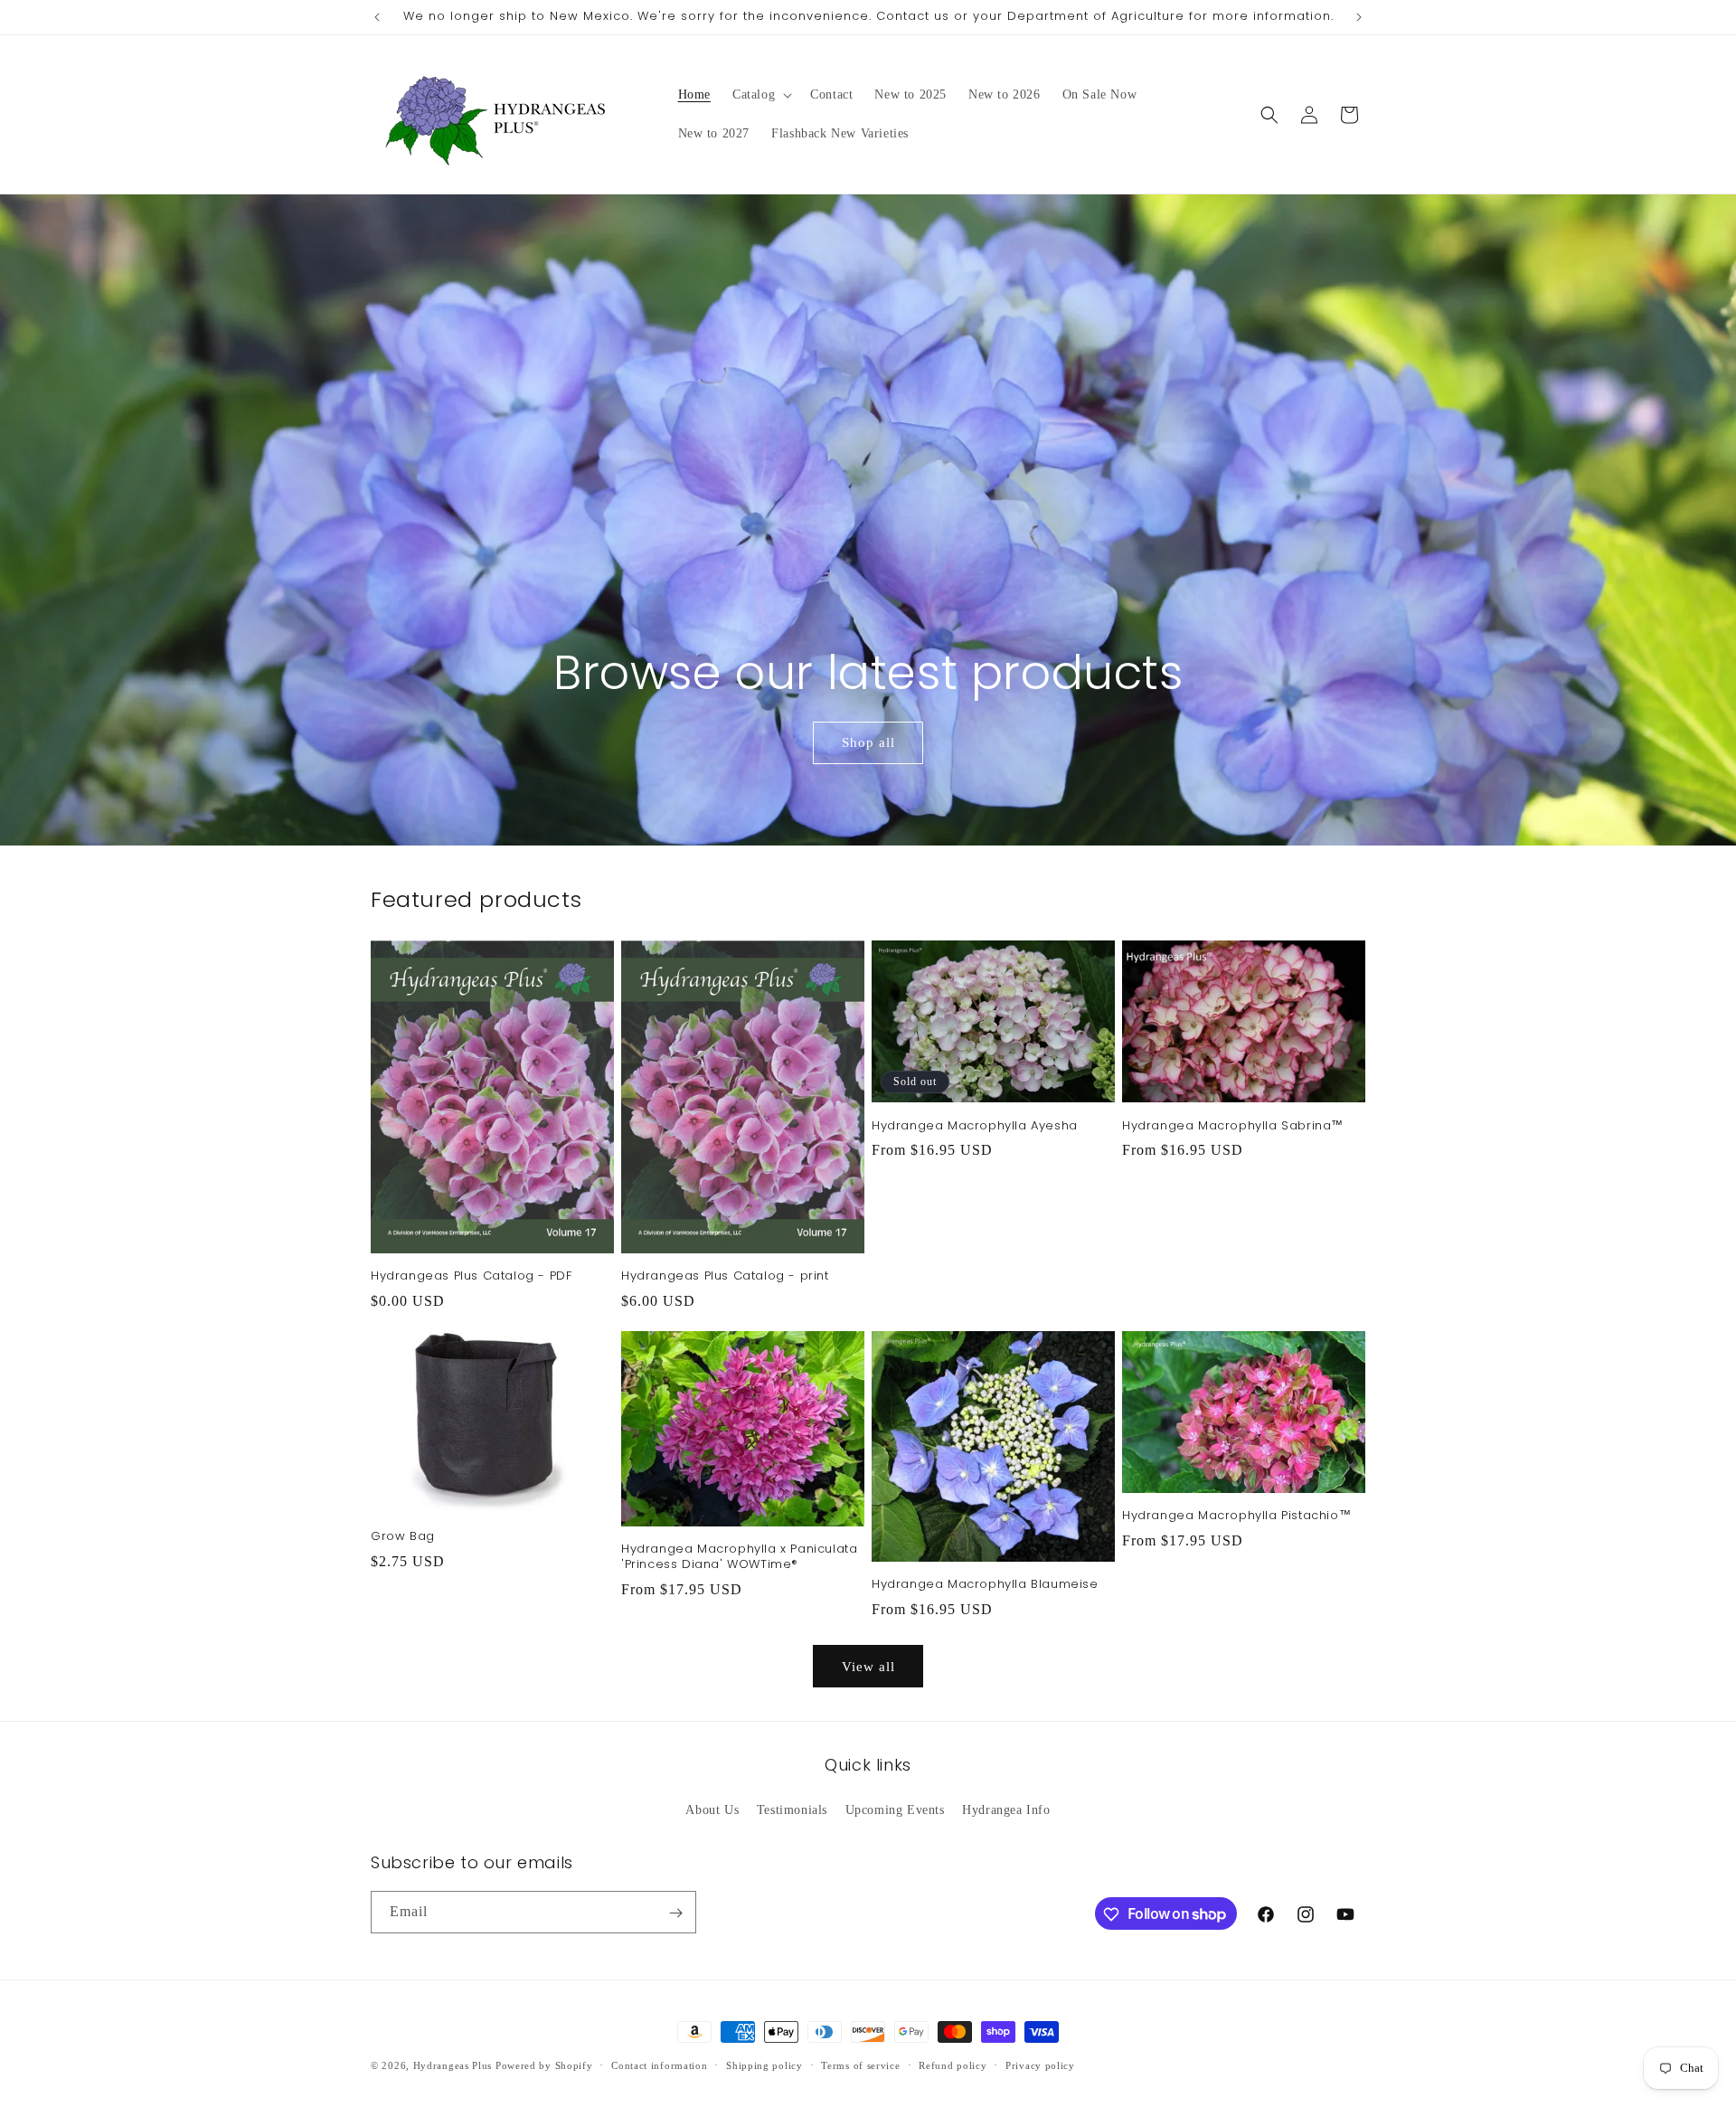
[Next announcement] (1359, 17)
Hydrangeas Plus (453, 2065)
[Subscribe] (675, 1913)
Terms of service (860, 2064)
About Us (712, 1809)
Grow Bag (403, 1537)
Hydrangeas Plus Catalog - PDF (471, 1276)
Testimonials (792, 1809)
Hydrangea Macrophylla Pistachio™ (1236, 1516)
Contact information (659, 2064)
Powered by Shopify (544, 2065)
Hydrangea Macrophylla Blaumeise (985, 1585)
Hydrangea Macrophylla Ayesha (975, 1126)
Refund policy (953, 2064)
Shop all (868, 743)
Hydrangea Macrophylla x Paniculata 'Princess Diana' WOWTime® (739, 1557)
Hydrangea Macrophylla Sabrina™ (1233, 1126)
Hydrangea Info (1006, 1809)
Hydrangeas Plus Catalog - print (725, 1276)
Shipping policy (764, 2064)
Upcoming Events (895, 1809)
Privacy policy (1040, 2064)
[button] (760, 95)
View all (868, 1667)
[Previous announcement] (377, 17)
